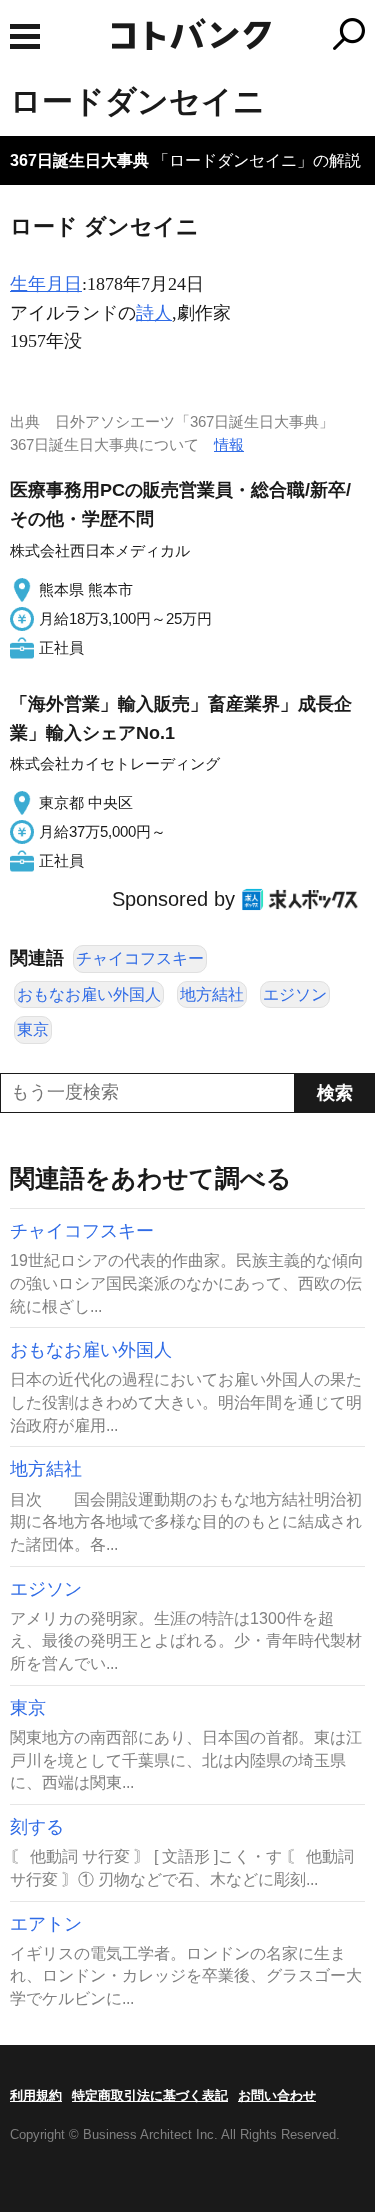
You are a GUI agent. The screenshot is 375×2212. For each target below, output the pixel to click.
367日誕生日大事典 (79, 160)
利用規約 (36, 2095)
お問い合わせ (277, 2095)
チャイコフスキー (140, 958)
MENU (25, 36)
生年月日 (46, 284)
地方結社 (212, 994)
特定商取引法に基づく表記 (150, 2095)
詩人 (154, 313)
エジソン (295, 994)
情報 (229, 444)
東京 (33, 1029)
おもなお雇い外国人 (89, 994)
